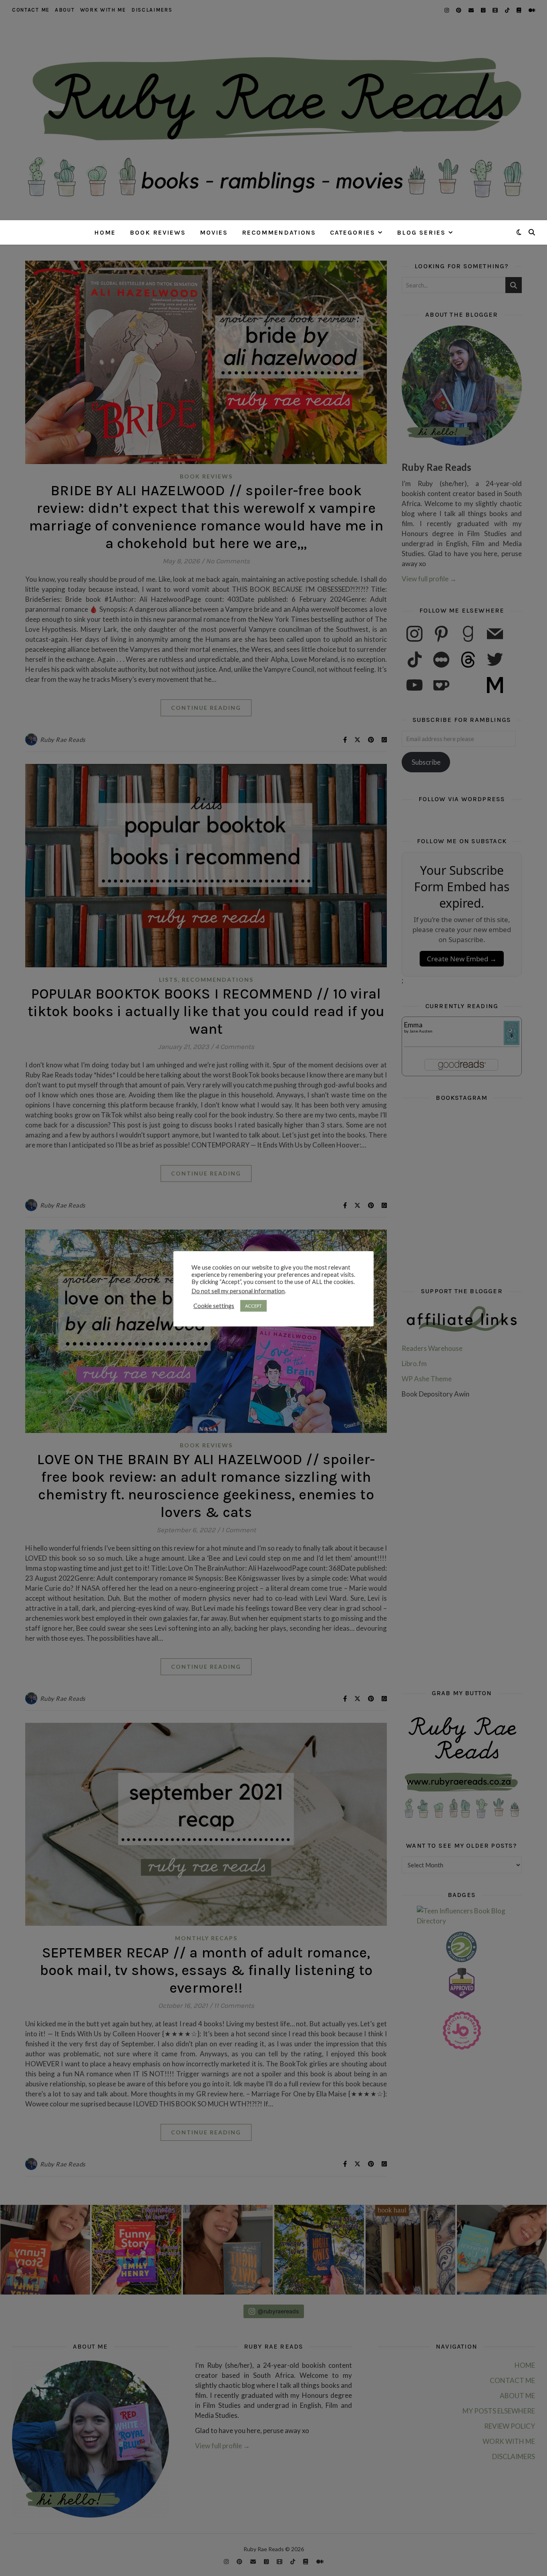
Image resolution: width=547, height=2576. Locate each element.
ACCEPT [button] (253, 1306)
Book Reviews (158, 232)
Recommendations (279, 232)
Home (105, 232)
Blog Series (421, 232)
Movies (214, 232)
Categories (353, 232)
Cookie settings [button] (214, 1306)
